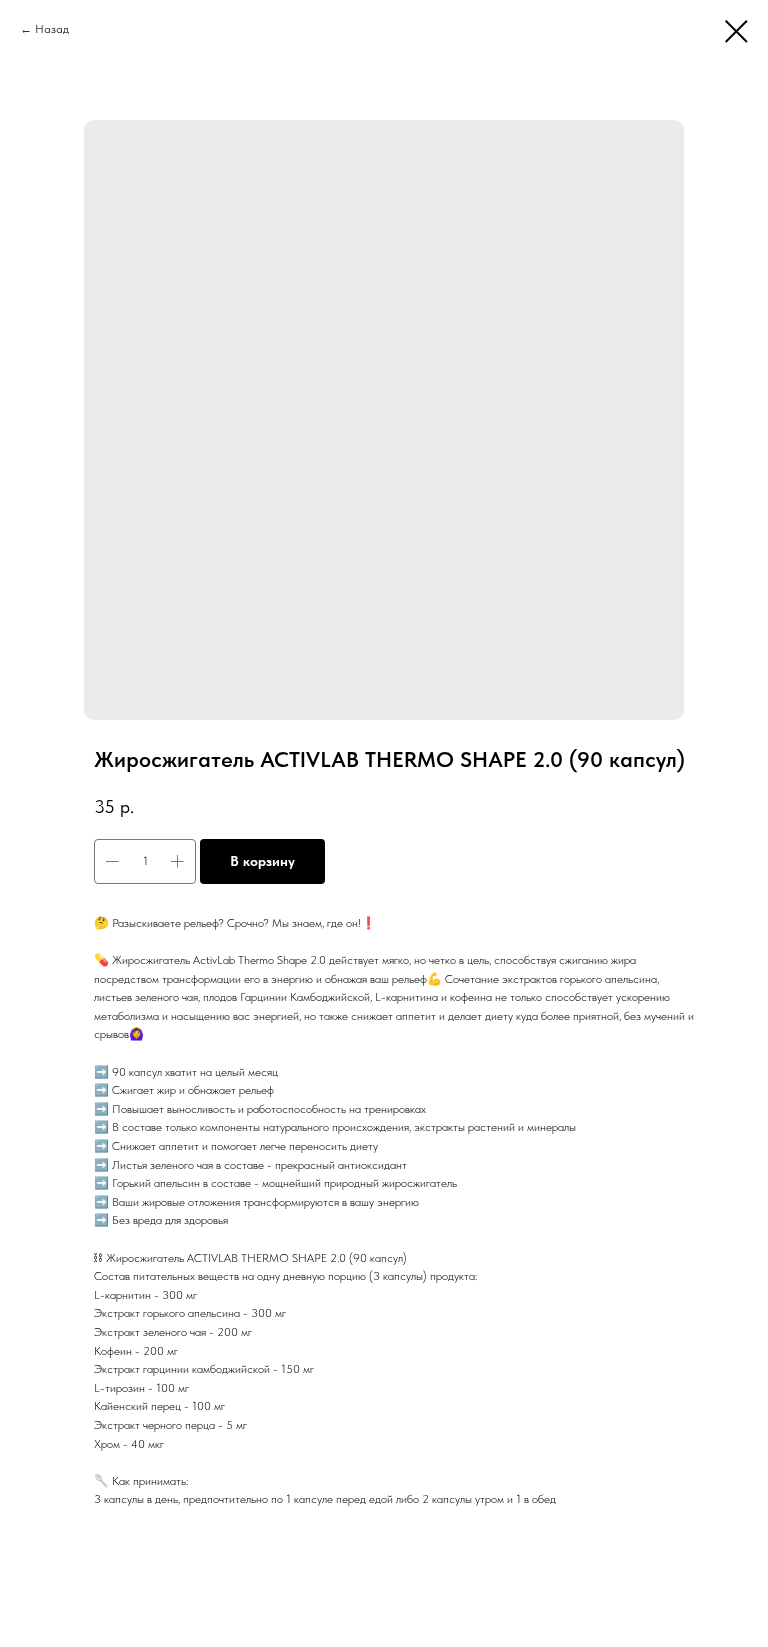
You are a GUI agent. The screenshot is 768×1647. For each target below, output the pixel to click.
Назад (52, 29)
